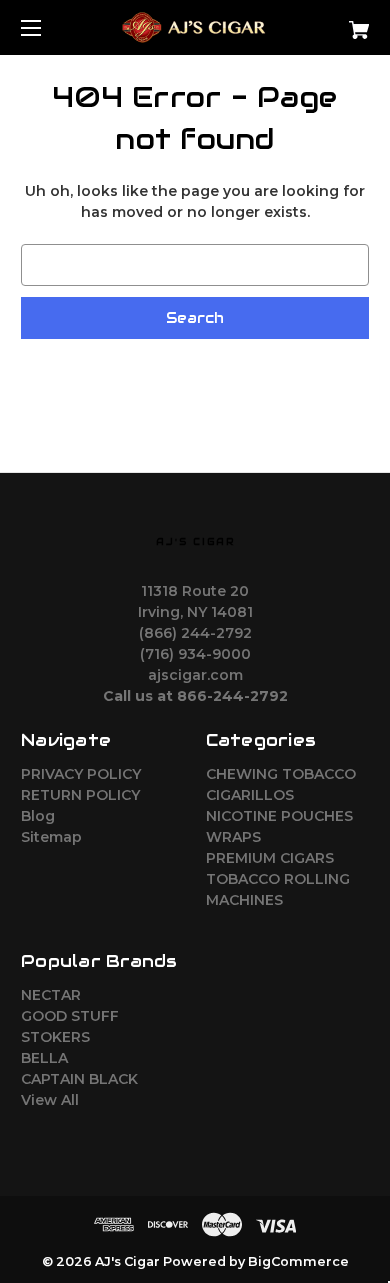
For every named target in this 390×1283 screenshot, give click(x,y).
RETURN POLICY (80, 795)
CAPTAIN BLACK (79, 1079)
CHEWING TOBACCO (281, 774)
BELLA (44, 1058)
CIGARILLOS (250, 795)
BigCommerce (298, 1261)
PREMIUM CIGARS (270, 858)
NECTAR (51, 995)
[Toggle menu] (48, 27)
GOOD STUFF (70, 1016)
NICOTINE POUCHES (279, 816)
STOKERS (55, 1037)
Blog (38, 816)
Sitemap (51, 837)
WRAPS (233, 837)
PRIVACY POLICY (81, 774)
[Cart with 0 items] (334, 22)
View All (50, 1100)
